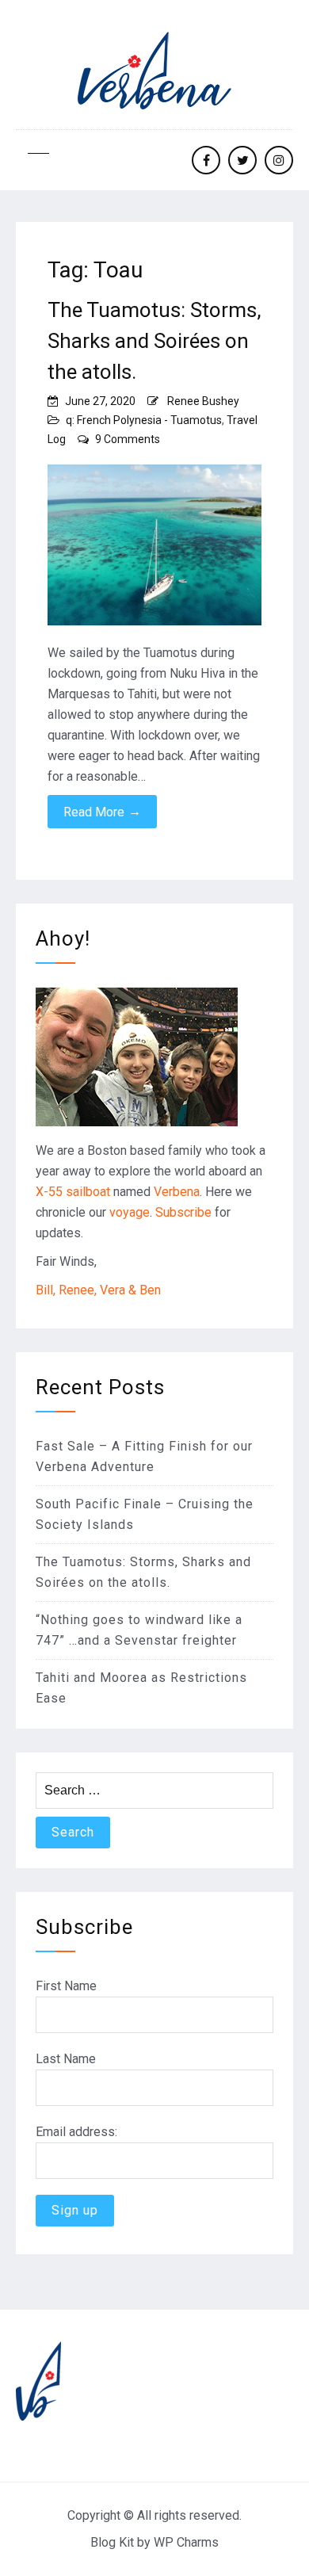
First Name (66, 1986)
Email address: (76, 2132)
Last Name (66, 2059)
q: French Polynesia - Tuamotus (144, 420)
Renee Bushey (203, 401)
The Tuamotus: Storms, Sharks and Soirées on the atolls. (154, 341)
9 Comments (128, 439)
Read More (102, 812)
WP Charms (186, 2542)
